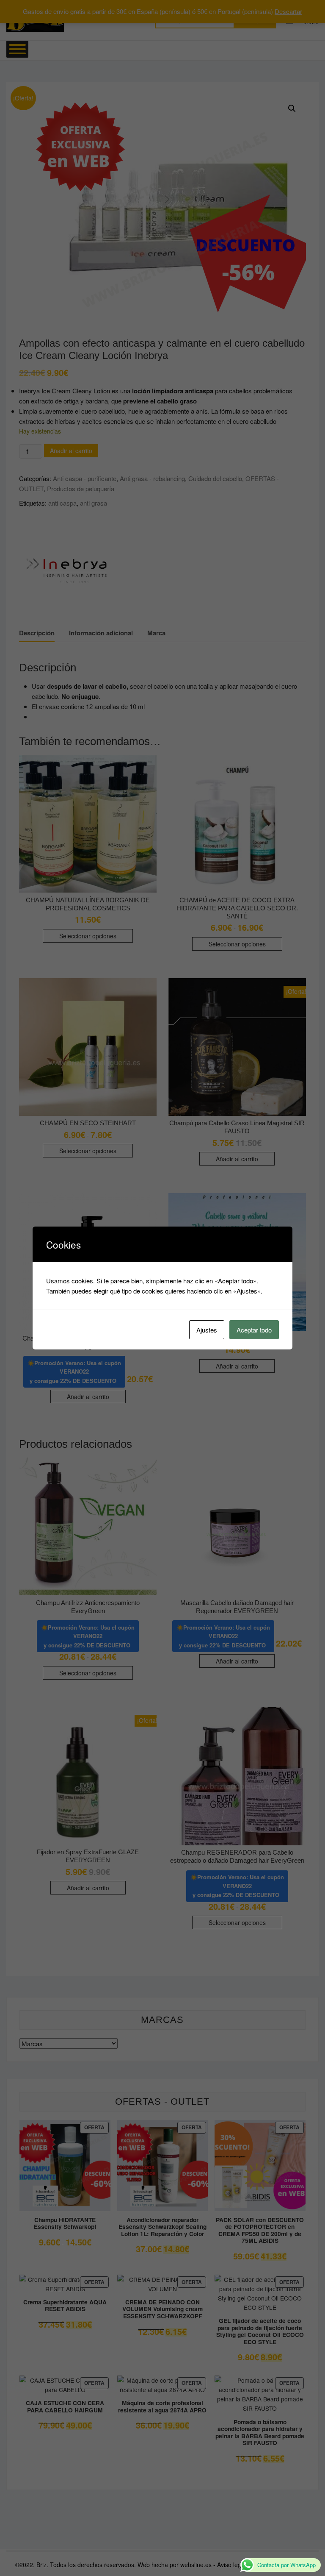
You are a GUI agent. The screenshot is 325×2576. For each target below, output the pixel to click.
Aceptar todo (254, 1330)
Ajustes (207, 1330)
